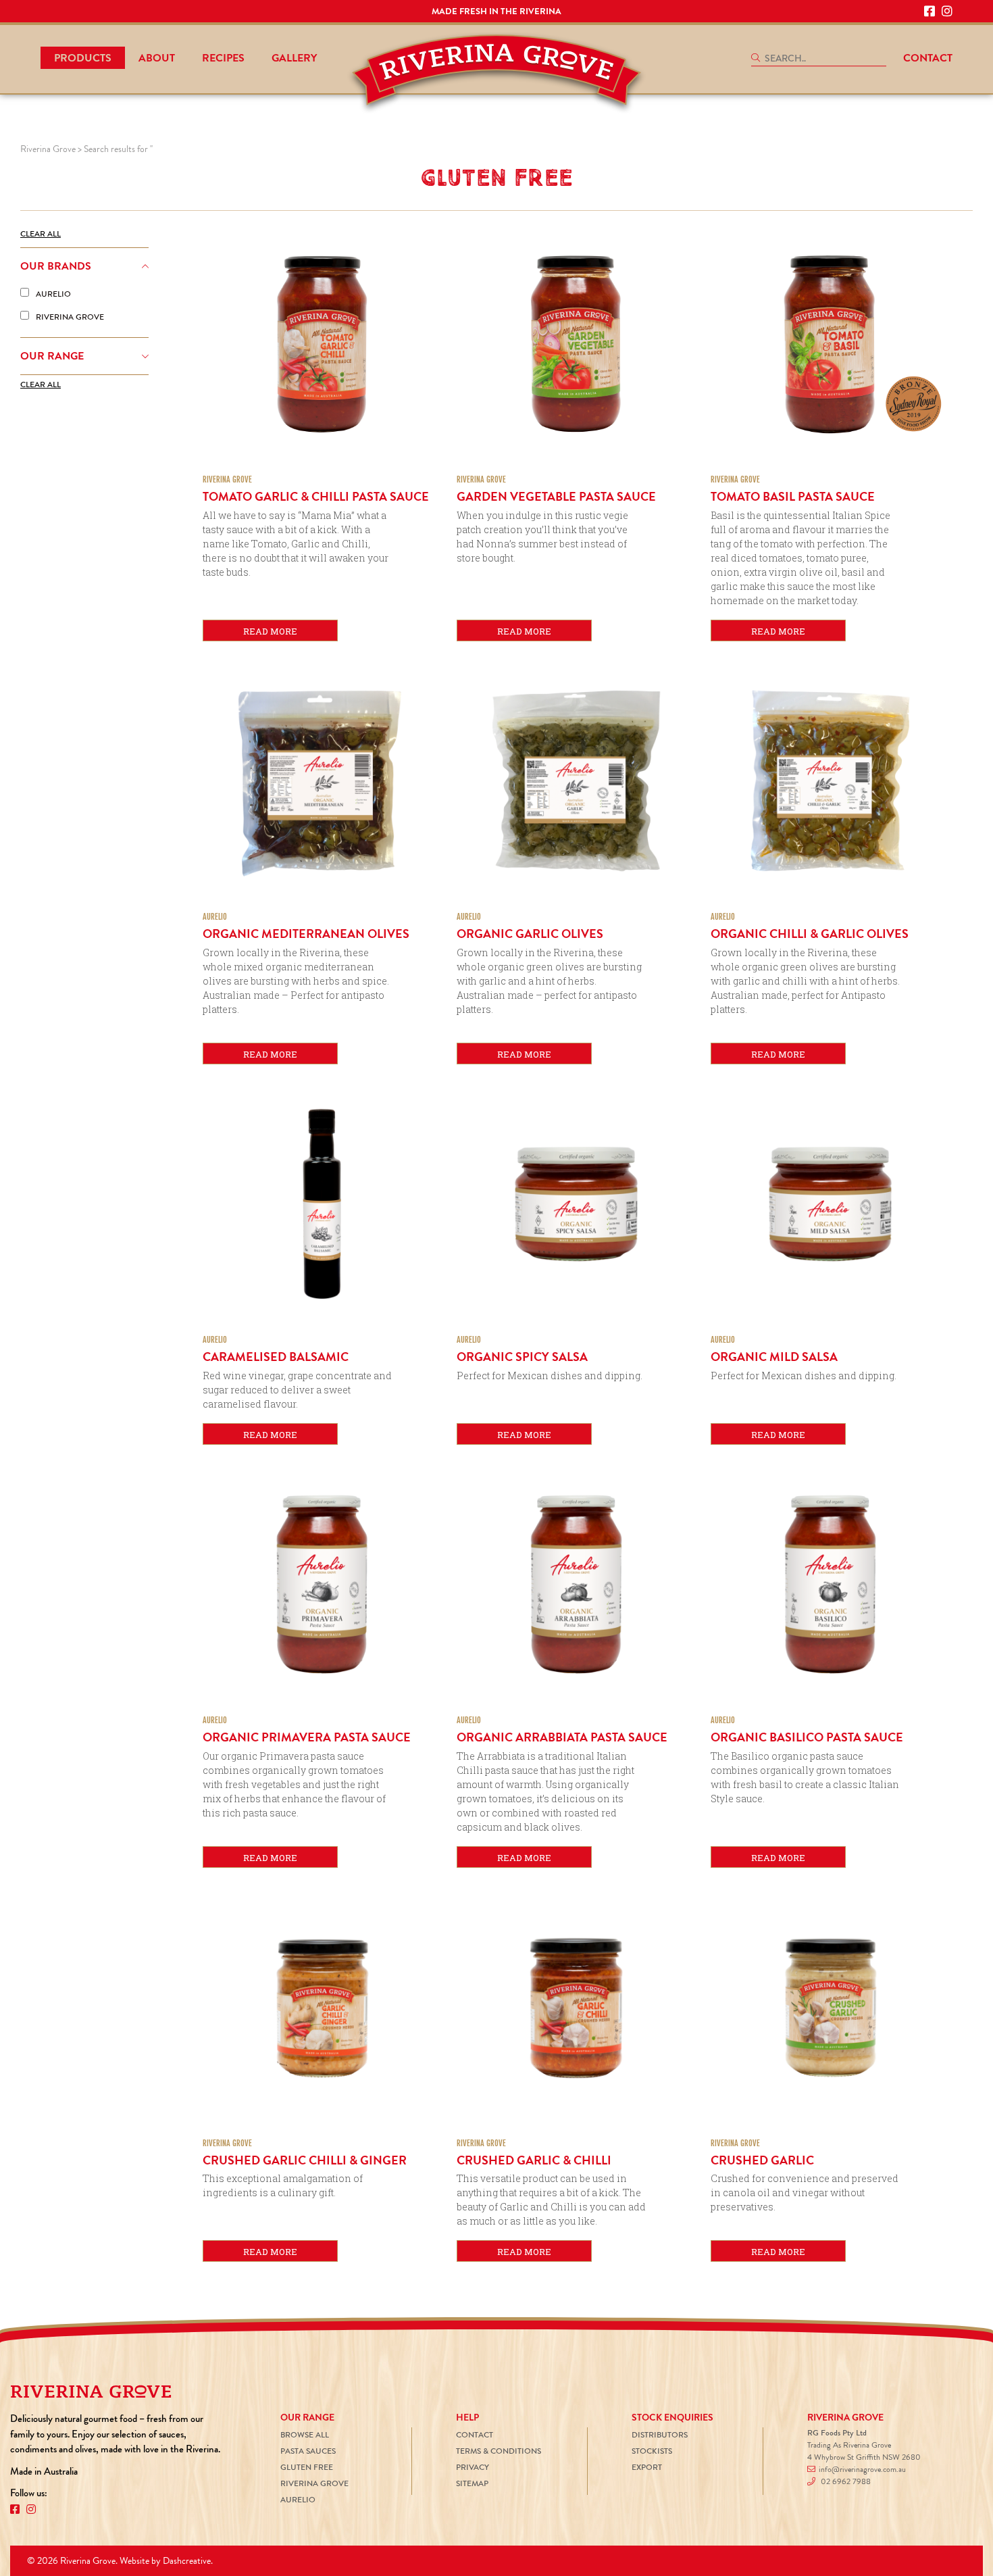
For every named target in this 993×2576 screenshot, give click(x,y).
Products (83, 58)
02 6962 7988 (846, 2482)
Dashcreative (187, 2561)
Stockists (652, 2451)
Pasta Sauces (308, 2451)
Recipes (223, 58)
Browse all (305, 2435)
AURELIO (53, 294)
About (157, 58)
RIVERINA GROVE (70, 317)
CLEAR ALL (41, 234)
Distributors (660, 2435)
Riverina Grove (314, 2484)
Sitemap (472, 2484)
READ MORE (270, 631)
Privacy (473, 2468)
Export (647, 2468)
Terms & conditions (499, 2451)
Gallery (294, 58)
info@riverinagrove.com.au (862, 2470)
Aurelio (298, 2500)
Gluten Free (307, 2468)
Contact (928, 58)
